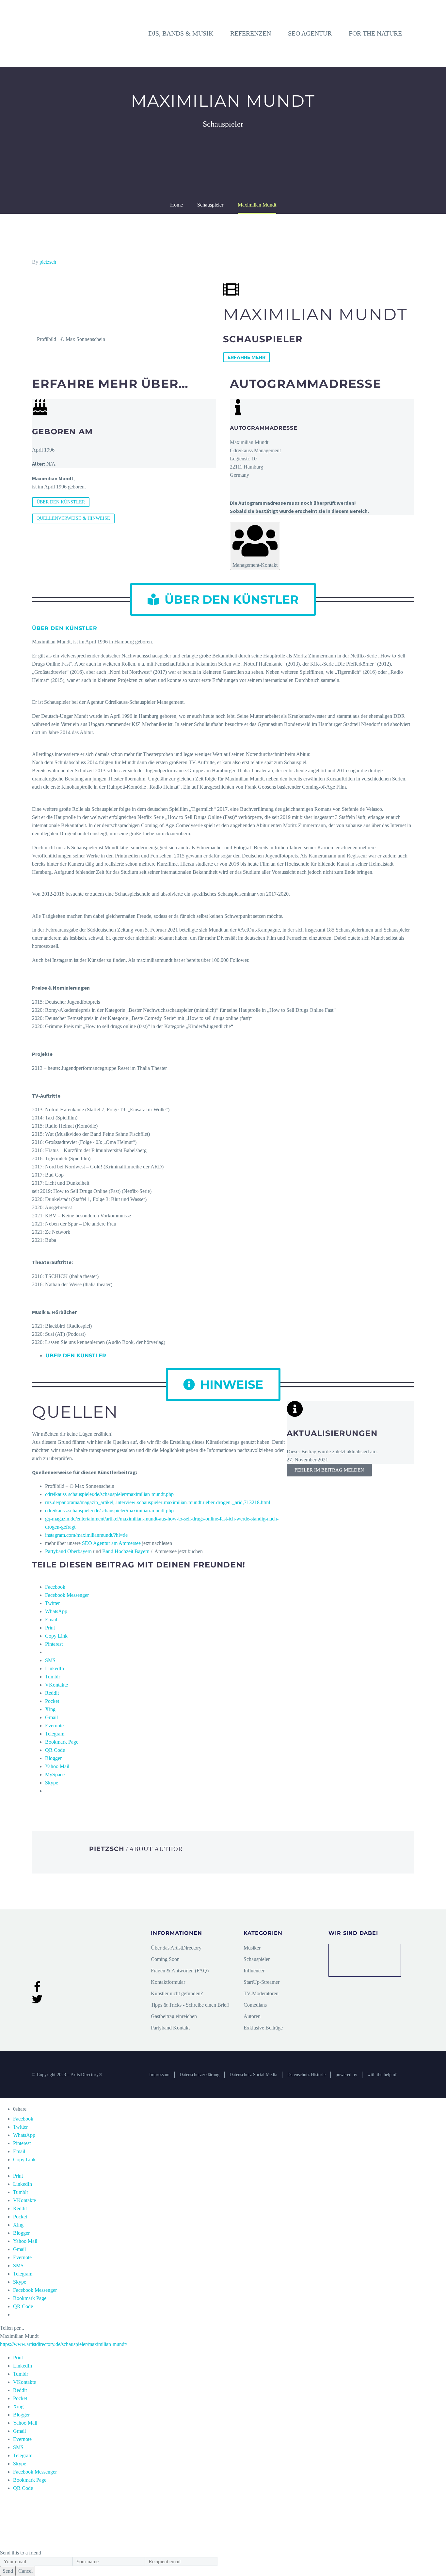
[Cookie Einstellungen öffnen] (49, 2545)
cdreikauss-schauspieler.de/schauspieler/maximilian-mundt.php (109, 1494)
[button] (223, 599)
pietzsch (48, 262)
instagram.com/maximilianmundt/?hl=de (86, 1535)
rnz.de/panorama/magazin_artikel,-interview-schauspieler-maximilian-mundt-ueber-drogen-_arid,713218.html (158, 1502)
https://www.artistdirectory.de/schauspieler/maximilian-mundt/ (64, 2344)
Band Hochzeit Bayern (126, 1551)
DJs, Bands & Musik (181, 33)
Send (8, 2571)
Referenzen (251, 33)
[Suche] (414, 33)
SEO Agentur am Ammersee (111, 1543)
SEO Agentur (310, 33)
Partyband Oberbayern (68, 1551)
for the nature (375, 33)
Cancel (25, 2571)
